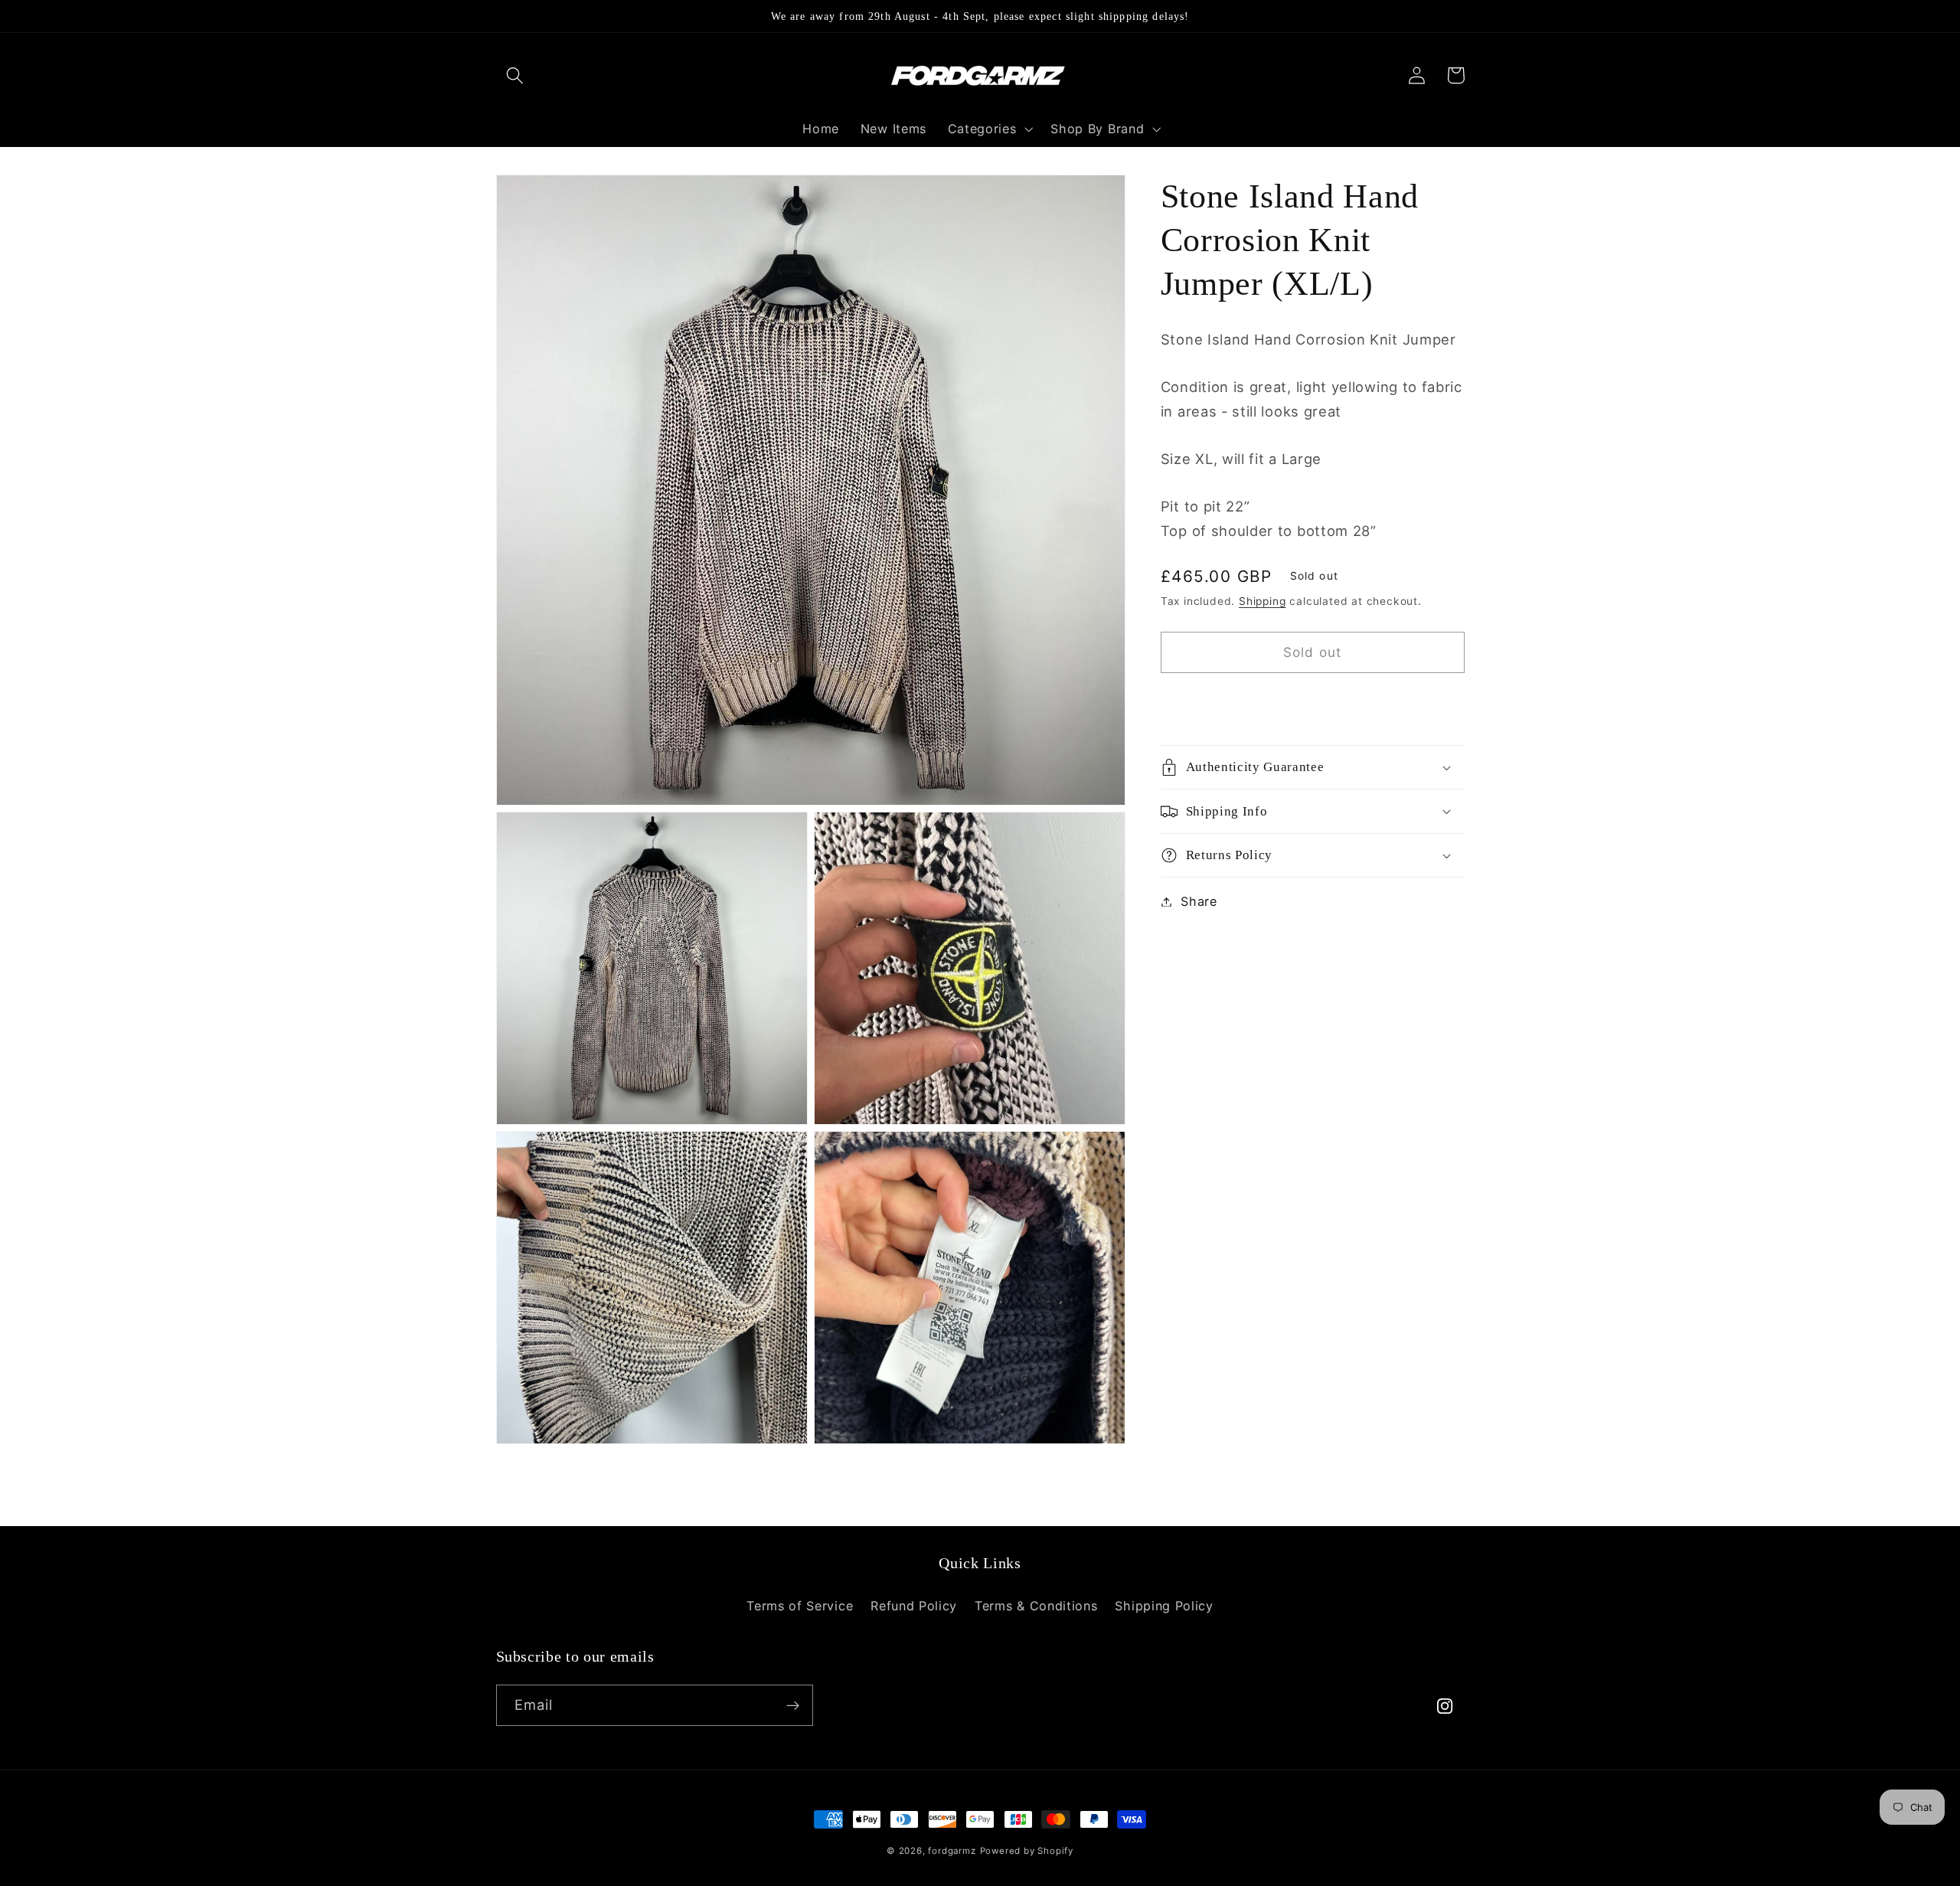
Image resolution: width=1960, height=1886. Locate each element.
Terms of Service (800, 1606)
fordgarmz (952, 1851)
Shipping (1262, 601)
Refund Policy (914, 1606)
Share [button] (1199, 901)
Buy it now (1313, 703)
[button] (516, 75)
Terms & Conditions (1036, 1606)
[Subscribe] (793, 1705)
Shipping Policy (1164, 1606)
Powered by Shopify (1027, 1851)
